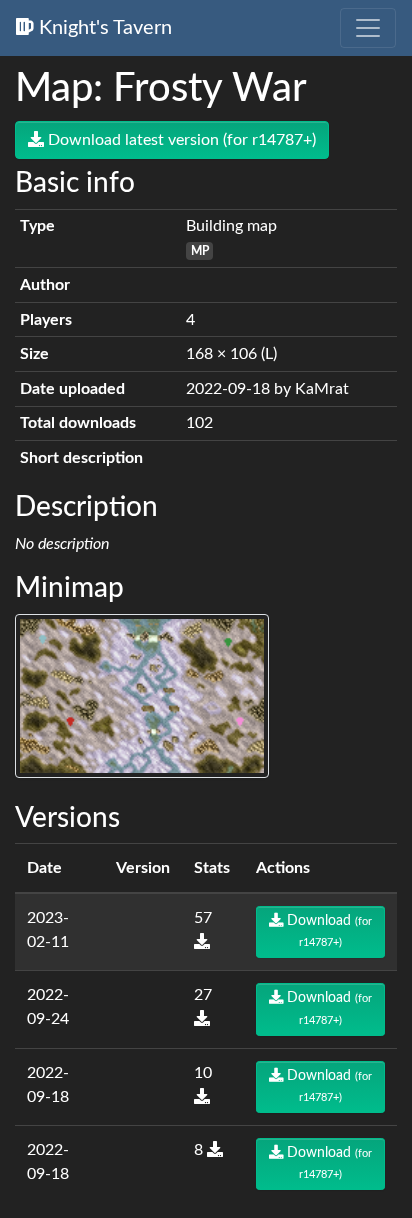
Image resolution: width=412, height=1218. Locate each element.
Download (327, 931)
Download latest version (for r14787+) (180, 140)
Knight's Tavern (103, 28)
